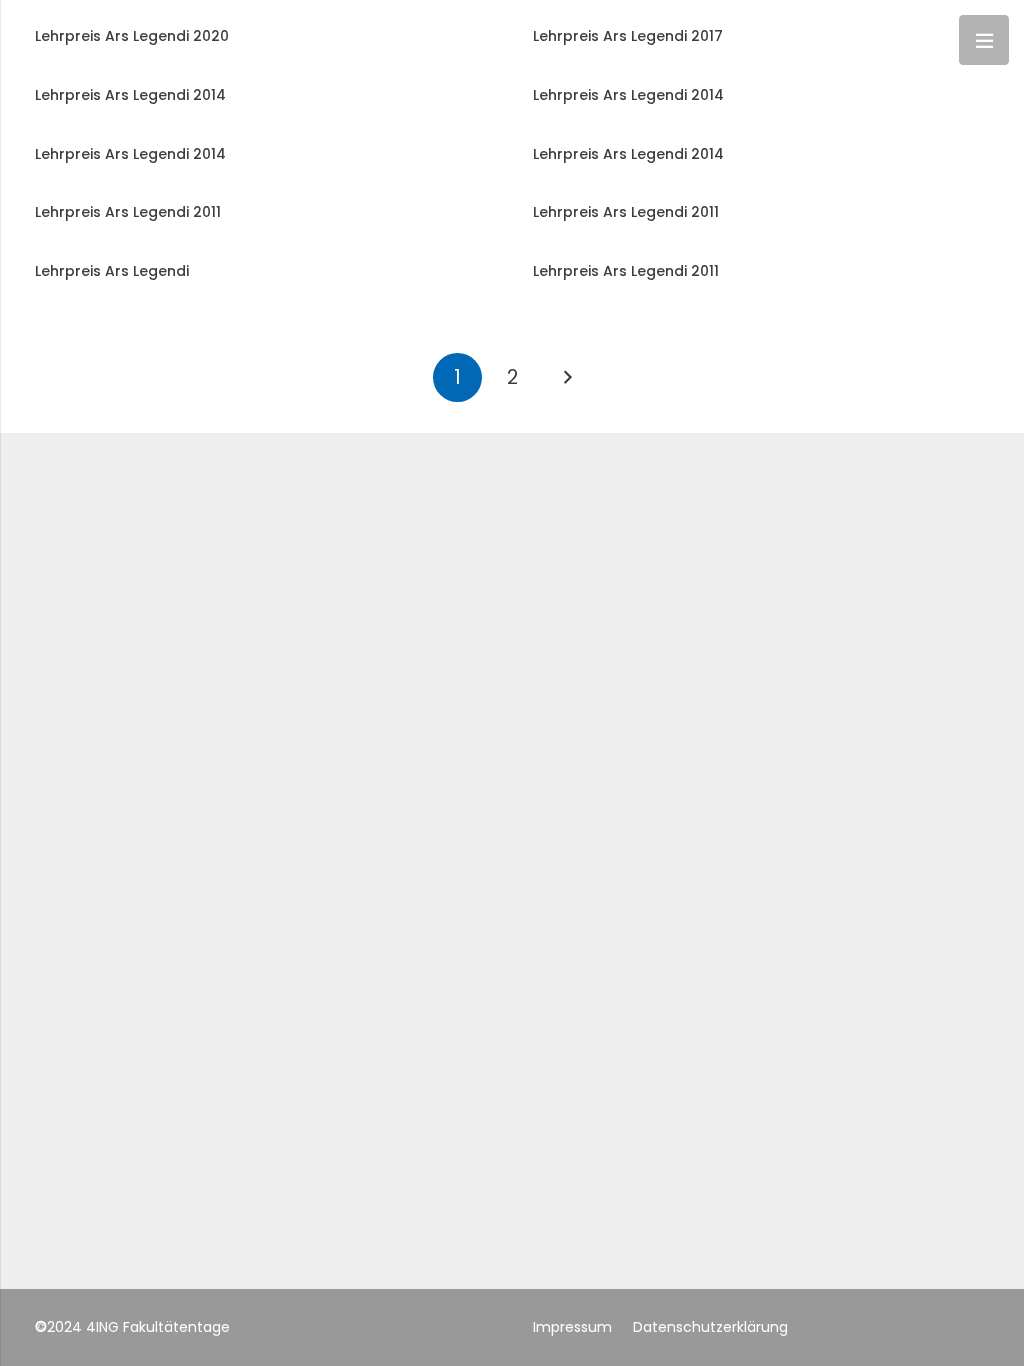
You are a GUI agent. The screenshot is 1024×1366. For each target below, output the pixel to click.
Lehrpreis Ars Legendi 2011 (128, 212)
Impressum (572, 1327)
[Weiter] (566, 377)
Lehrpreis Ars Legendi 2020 (132, 36)
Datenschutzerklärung (710, 1327)
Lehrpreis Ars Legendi (112, 271)
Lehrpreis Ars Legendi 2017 (628, 36)
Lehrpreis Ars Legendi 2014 (130, 95)
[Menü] (984, 40)
